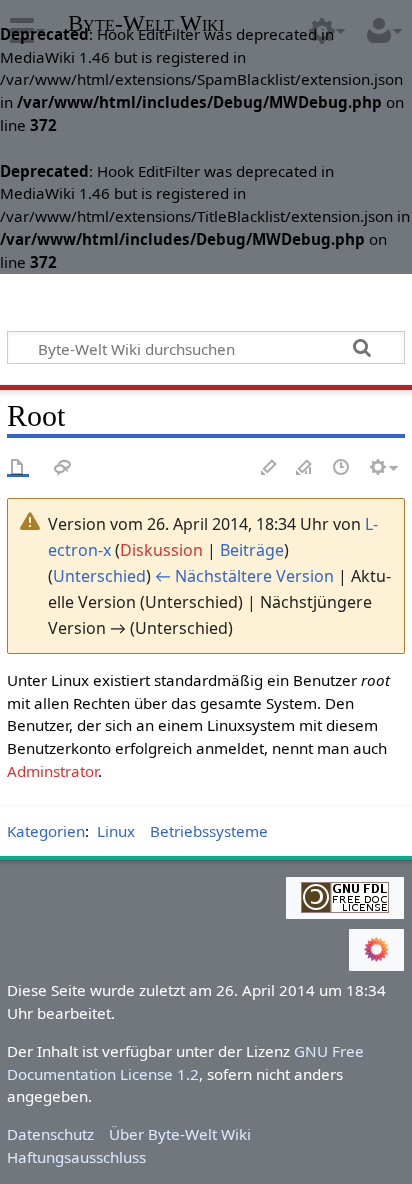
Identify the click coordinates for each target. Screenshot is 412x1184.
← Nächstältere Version (244, 576)
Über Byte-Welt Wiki (180, 1134)
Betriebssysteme (209, 831)
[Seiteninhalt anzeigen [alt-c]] (18, 468)
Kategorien (46, 831)
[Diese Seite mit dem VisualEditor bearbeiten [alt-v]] (269, 468)
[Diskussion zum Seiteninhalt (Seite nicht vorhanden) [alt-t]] (63, 468)
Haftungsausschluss (76, 1157)
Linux (116, 831)
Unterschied (99, 576)
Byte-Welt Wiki (146, 25)
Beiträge (252, 550)
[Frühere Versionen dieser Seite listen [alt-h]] (342, 468)
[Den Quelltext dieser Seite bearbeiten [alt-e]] (305, 468)
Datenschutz (50, 1134)
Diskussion (161, 550)
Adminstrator (52, 771)
